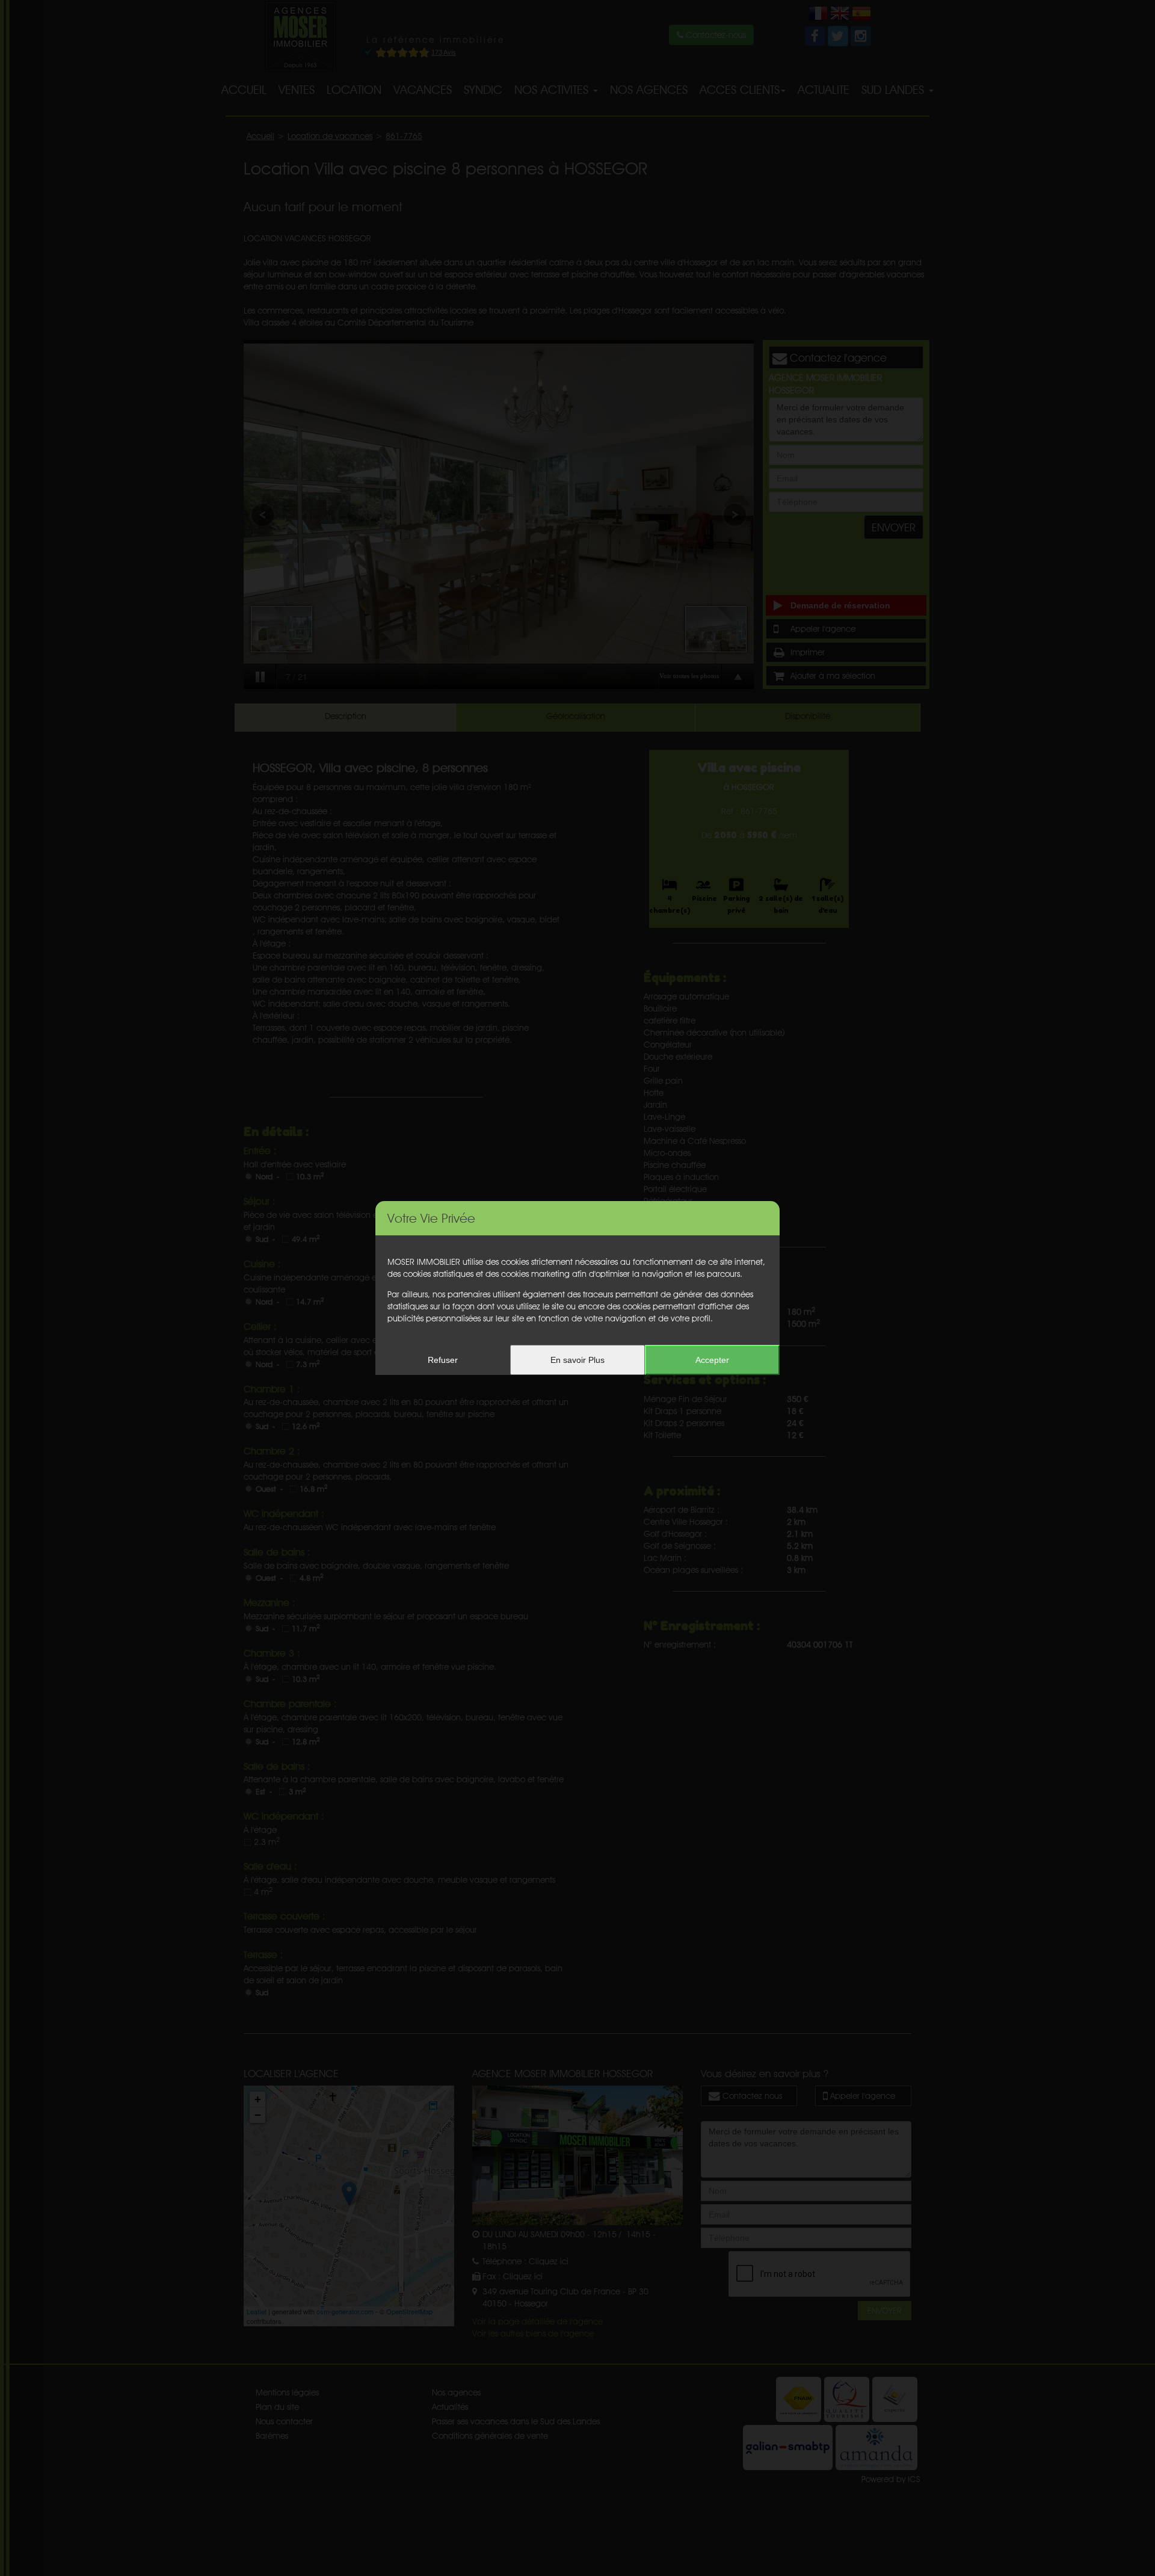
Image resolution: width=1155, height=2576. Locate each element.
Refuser (443, 1360)
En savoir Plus (577, 1360)
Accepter (712, 1360)
